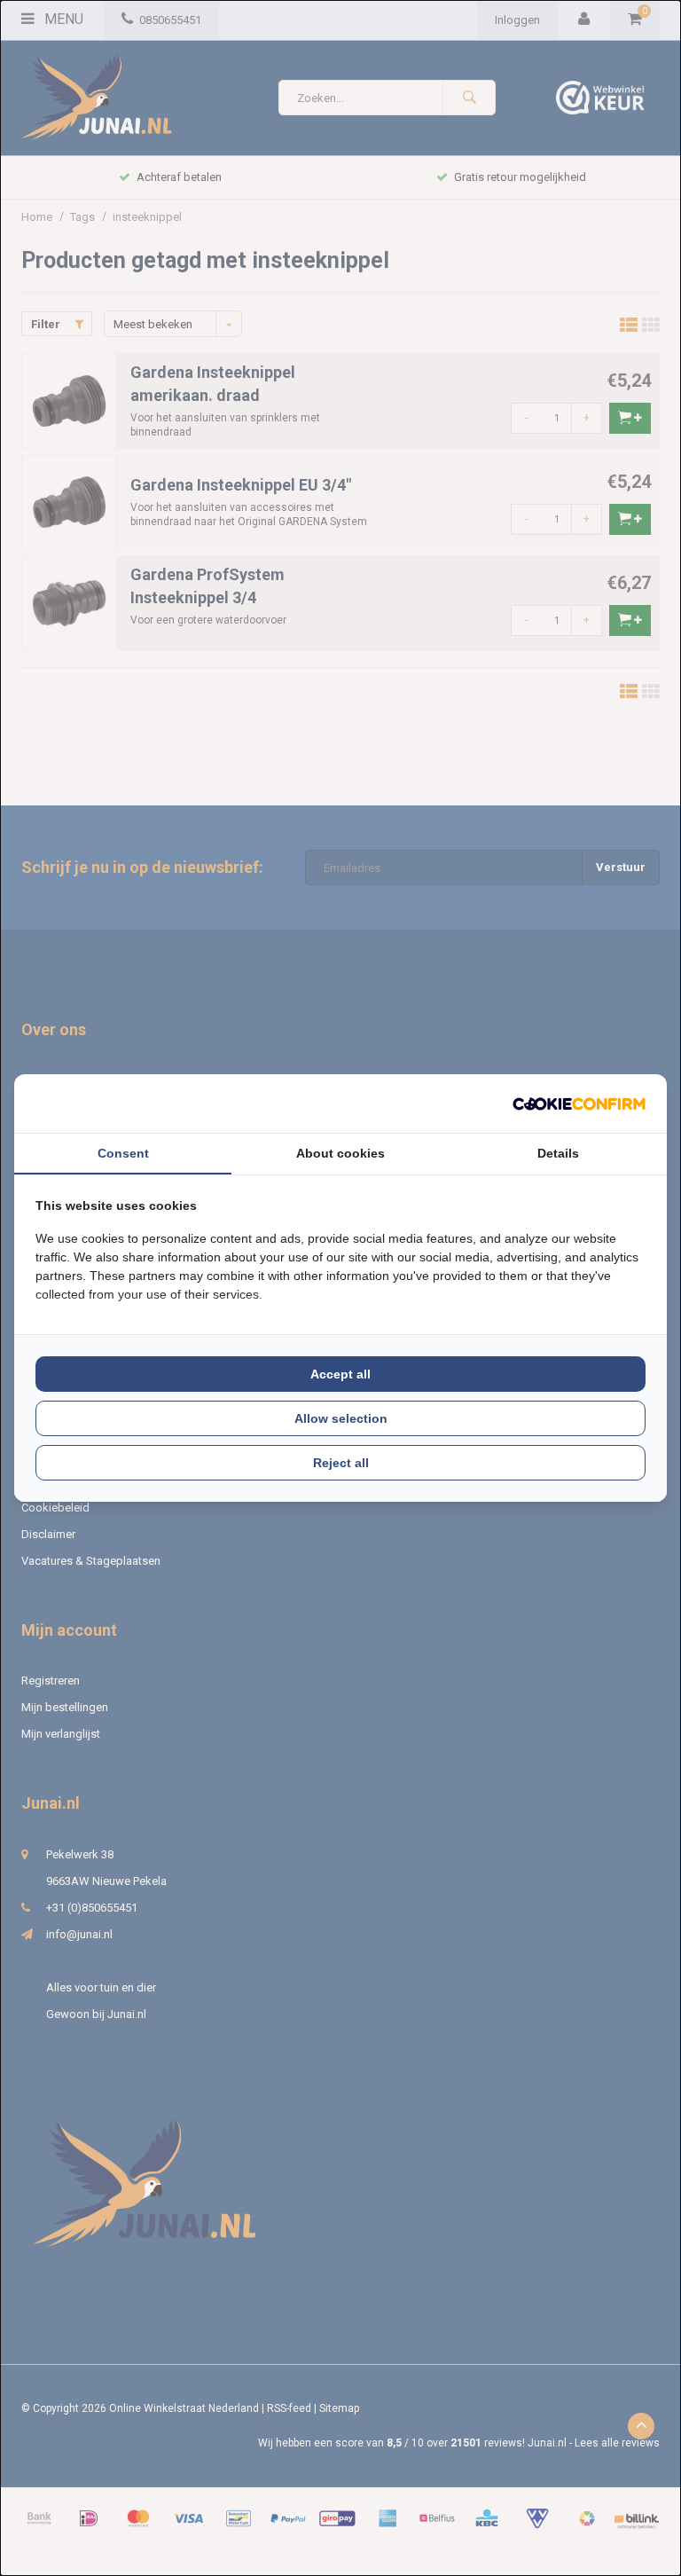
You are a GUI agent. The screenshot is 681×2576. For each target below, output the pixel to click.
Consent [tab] (123, 1153)
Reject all (341, 1463)
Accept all (340, 1374)
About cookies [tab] (340, 1153)
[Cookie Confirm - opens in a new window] (579, 1104)
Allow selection (341, 1418)
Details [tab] (558, 1153)
